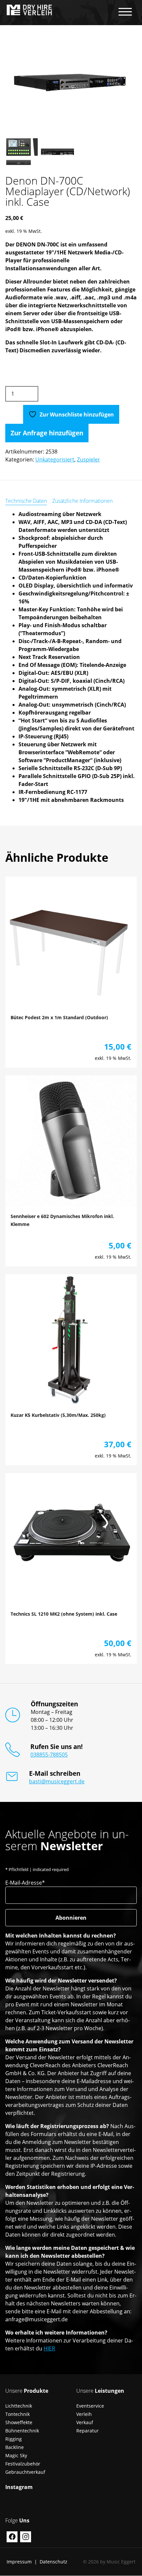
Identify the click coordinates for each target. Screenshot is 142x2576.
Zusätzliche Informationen (82, 501)
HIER (49, 2348)
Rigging (14, 2439)
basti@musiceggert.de (57, 1781)
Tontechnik (18, 2414)
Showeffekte (19, 2422)
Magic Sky (16, 2455)
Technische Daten (26, 501)
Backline (15, 2447)
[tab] (26, 501)
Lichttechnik (19, 2406)
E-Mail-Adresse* (25, 1883)
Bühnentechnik (22, 2431)
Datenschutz (53, 2562)
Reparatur (88, 2431)
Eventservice (90, 2406)
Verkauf (85, 2422)
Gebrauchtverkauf (25, 2472)
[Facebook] (12, 2537)
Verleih (84, 2414)
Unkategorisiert (55, 459)
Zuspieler (89, 459)
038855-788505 (49, 1755)
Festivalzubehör (23, 2464)
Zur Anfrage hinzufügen (47, 433)
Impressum (19, 2562)
